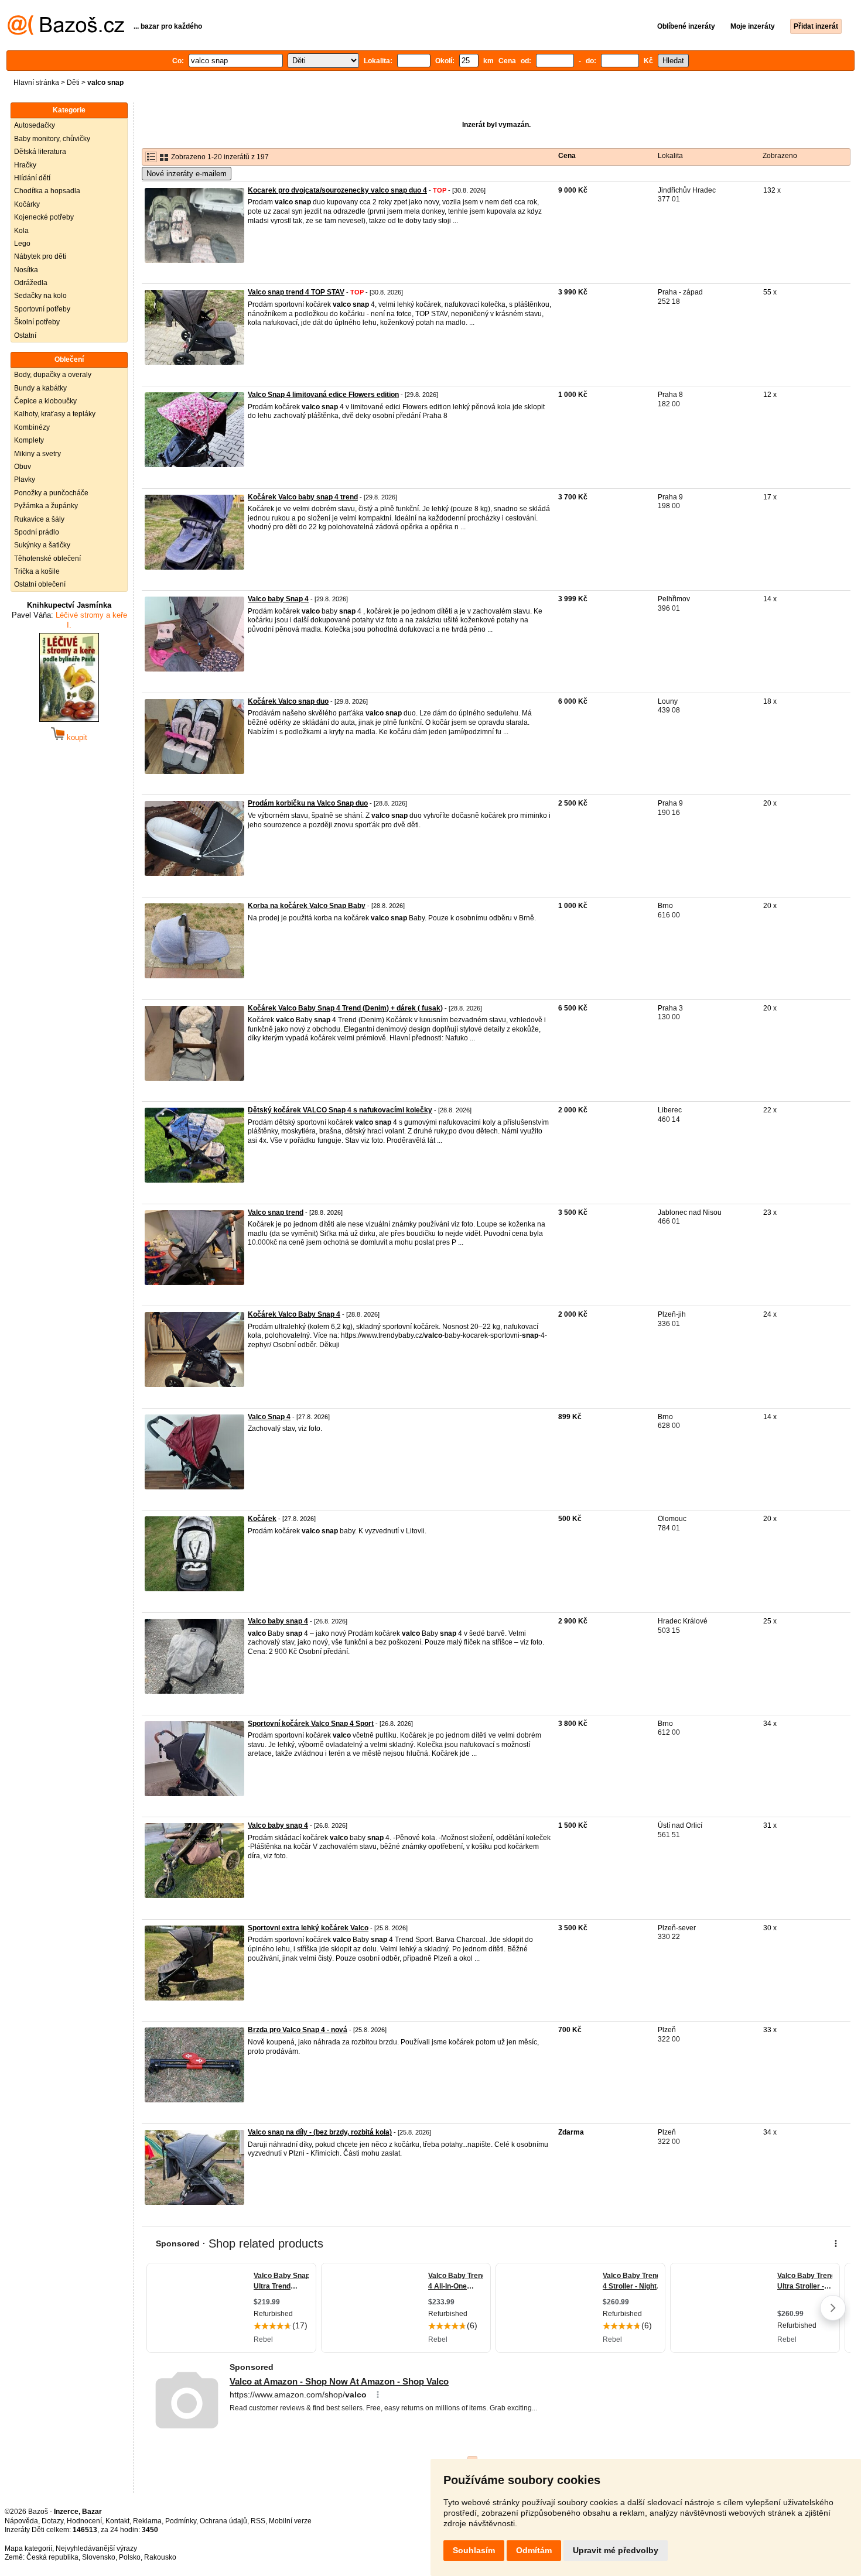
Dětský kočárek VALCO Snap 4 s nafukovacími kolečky (340, 1110)
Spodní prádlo (37, 532)
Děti (73, 83)
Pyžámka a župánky (46, 506)
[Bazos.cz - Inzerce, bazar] (66, 33)
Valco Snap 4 (269, 1417)
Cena (567, 156)
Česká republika (52, 2557)
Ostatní (25, 335)
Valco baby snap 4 (278, 1621)
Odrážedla (31, 283)
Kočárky (27, 204)
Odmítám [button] (534, 2550)
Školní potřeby (37, 322)
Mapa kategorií (28, 2548)
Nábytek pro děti (40, 256)
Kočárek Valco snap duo (288, 701)
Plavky (25, 479)
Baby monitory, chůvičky (52, 139)
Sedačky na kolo (40, 296)
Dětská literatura (40, 152)
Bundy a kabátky (40, 388)
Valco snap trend (276, 1212)
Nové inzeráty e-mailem (187, 174)
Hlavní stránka (36, 83)
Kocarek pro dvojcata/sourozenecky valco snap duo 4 (337, 190)
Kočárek (262, 1519)
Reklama (147, 2521)
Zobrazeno (780, 156)
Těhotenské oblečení (47, 559)
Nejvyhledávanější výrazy (96, 2548)
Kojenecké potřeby (44, 217)
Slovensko (99, 2557)
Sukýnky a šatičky (42, 545)
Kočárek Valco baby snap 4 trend (303, 497)
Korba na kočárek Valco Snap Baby (307, 906)
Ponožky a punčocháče (51, 493)
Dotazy (52, 2521)
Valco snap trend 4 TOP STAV (296, 292)
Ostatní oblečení (40, 584)
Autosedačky (35, 125)
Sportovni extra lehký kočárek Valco (308, 1928)
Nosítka (26, 270)
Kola (21, 231)
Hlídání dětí (32, 178)
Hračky (25, 165)
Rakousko (160, 2557)
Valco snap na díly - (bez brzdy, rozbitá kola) (320, 2132)
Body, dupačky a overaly (53, 375)
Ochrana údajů (223, 2521)
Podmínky (181, 2521)
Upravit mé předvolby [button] (616, 2550)
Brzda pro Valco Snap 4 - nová (298, 2030)
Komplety (29, 440)
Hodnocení (84, 2521)
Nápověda (21, 2521)
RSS (258, 2521)
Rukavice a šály (39, 519)
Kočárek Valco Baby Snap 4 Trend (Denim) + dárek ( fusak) (345, 1008)
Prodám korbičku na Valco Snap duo (308, 803)
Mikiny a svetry (37, 454)
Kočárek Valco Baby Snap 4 (294, 1314)
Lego (22, 244)
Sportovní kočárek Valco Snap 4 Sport (311, 1724)
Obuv (23, 467)
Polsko (130, 2557)
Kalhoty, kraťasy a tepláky (55, 414)
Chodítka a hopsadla (47, 191)
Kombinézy (32, 427)
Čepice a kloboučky (45, 401)
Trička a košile (37, 571)
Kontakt (117, 2521)
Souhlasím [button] (474, 2550)
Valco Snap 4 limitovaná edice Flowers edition (323, 395)
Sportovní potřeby (42, 309)
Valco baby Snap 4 (278, 599)
